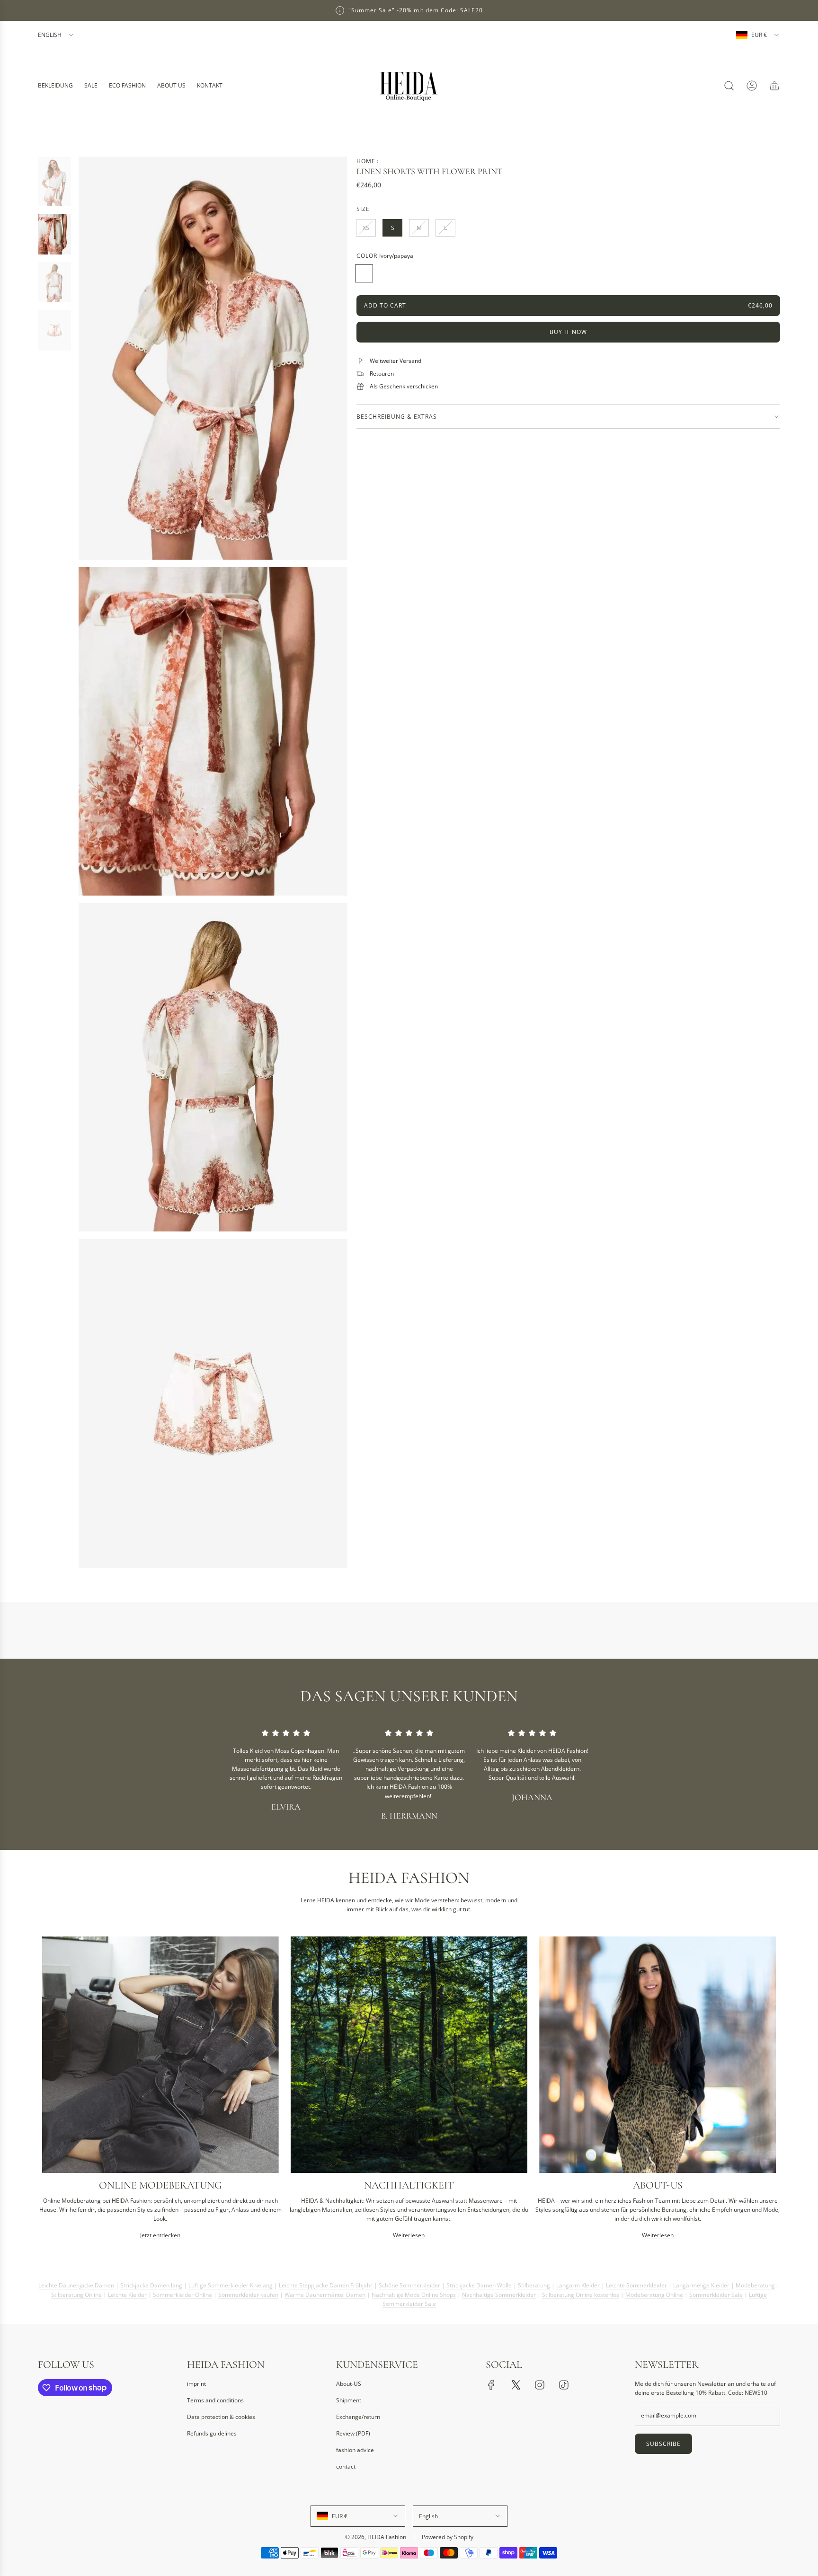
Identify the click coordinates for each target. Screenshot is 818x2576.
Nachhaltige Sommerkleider (499, 2291)
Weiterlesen (409, 2236)
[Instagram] (540, 2385)
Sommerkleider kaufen (248, 2291)
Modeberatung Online (654, 2291)
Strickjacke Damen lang (151, 2282)
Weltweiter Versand (396, 361)
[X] (516, 2385)
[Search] (729, 86)
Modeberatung (755, 2282)
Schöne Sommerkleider (409, 2282)
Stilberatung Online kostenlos (581, 2291)
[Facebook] (491, 2385)
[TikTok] (564, 2385)
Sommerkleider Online (182, 2291)
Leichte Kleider (127, 2291)
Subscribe (663, 2444)
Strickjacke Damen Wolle (479, 2282)
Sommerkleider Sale (716, 2291)
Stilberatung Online (76, 2291)
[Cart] (774, 86)
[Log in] (752, 86)
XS (366, 228)
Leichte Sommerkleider (636, 2282)
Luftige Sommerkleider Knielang (231, 2282)
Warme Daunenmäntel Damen (325, 2291)
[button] (48, 2092)
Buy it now (568, 332)
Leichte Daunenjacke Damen (76, 2282)
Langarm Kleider (578, 2282)
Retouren (382, 374)
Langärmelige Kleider (701, 2282)
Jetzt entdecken (160, 2236)
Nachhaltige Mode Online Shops (414, 2291)
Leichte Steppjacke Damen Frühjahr (326, 2282)
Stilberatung (534, 2282)
